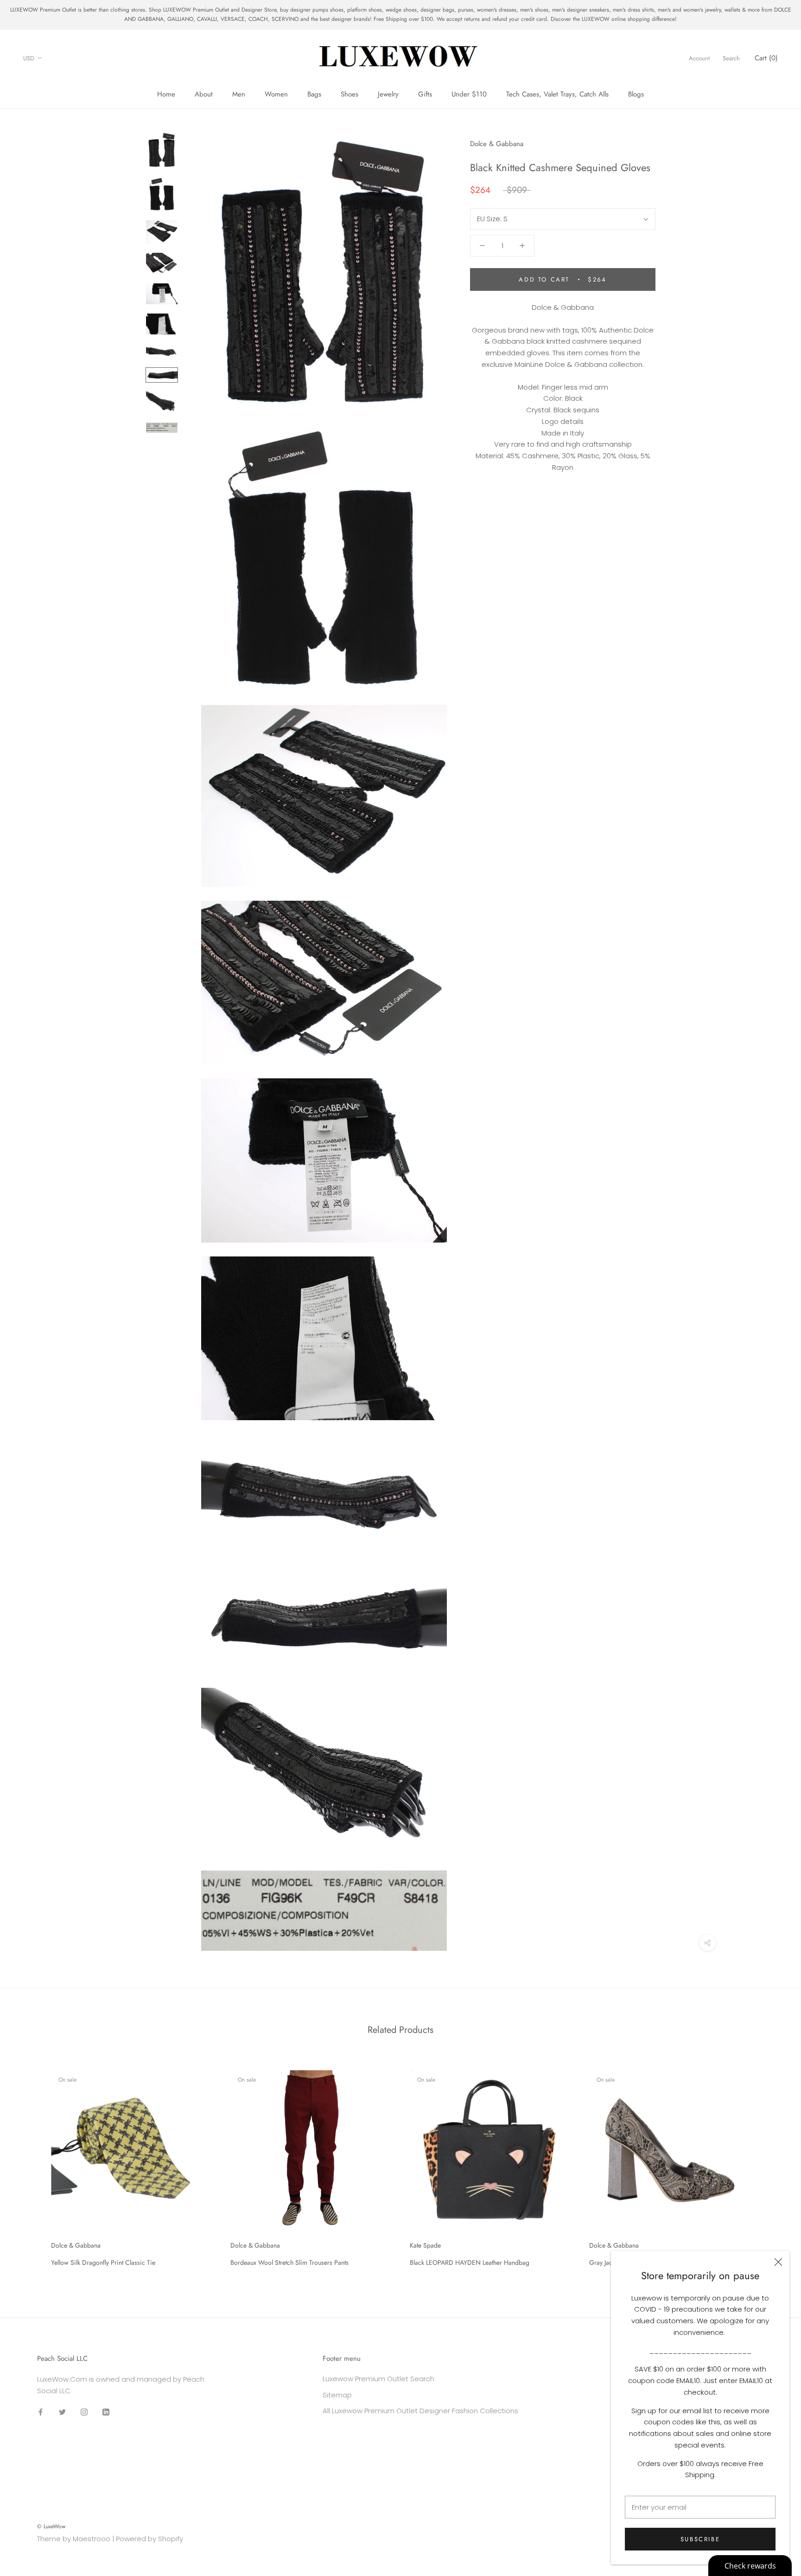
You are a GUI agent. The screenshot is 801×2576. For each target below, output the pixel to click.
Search (731, 58)
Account (699, 58)
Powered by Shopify (149, 2539)
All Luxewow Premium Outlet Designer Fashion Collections (420, 2411)
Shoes (350, 94)
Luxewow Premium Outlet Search (378, 2379)
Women (276, 94)
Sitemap (337, 2395)
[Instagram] (84, 2412)
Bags (314, 94)
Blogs (636, 94)
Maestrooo (92, 2539)
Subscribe (700, 2539)
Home (166, 94)
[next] (772, 2165)
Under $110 (469, 94)
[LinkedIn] (106, 2412)
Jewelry (388, 94)
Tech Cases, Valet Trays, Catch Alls (557, 94)
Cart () (766, 58)
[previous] (29, 2165)
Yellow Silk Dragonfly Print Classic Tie (103, 2262)
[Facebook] (41, 2412)
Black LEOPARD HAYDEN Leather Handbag (470, 2262)
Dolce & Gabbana (497, 144)
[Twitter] (62, 2412)
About (204, 94)
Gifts (425, 94)
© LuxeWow (51, 2526)
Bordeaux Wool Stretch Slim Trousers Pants (289, 2262)
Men (239, 94)
